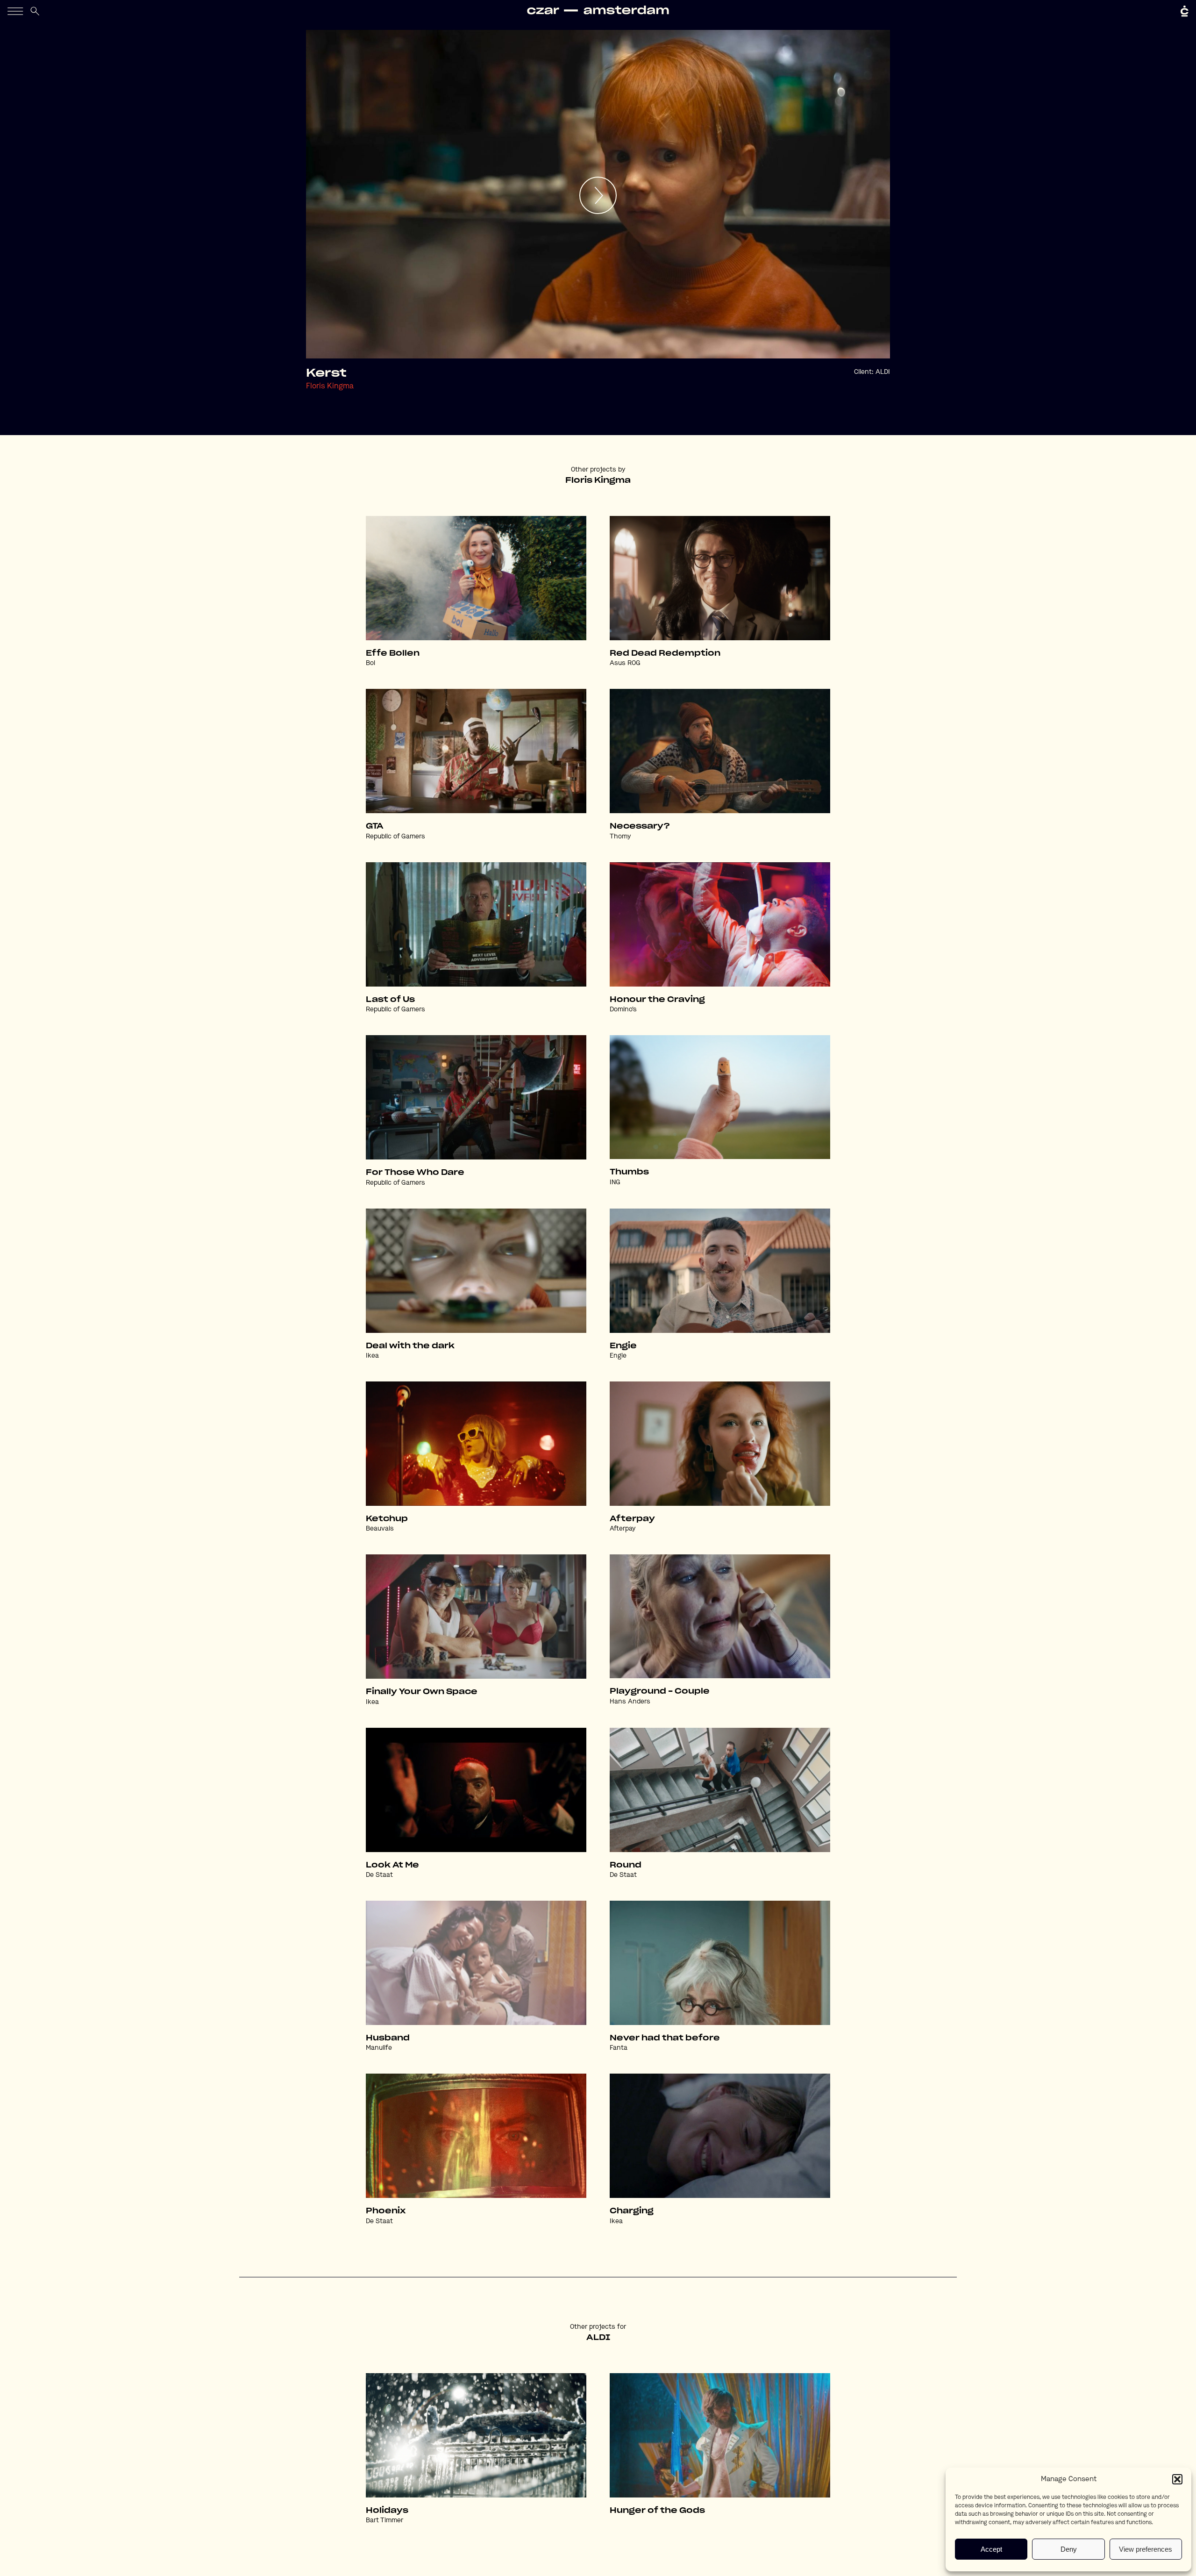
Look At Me (392, 1865)
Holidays (387, 2511)
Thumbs (629, 1172)
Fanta (619, 2048)
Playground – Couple (660, 1691)
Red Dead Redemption (665, 653)
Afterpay (632, 1519)
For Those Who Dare (415, 1173)
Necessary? (640, 826)
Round (626, 1865)
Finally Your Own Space (422, 1692)
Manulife (379, 2048)
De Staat (379, 1875)
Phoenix (386, 2211)
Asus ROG (625, 663)
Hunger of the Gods (657, 2511)
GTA (375, 826)
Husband (388, 2038)
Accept (991, 2549)
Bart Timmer (384, 2520)
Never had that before (665, 2038)
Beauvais (380, 1529)
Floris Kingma (330, 386)
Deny (1069, 2549)
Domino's (623, 1009)
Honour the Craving (657, 1000)
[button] (1177, 2479)
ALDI (883, 372)
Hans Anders (630, 1702)
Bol (370, 663)
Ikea (372, 1356)
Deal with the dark (410, 1346)
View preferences (1146, 2549)
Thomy (620, 837)
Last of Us (390, 1000)
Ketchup (387, 1519)
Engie (623, 1346)
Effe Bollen (393, 653)
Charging (632, 2211)
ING (615, 1182)
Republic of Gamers (395, 837)
